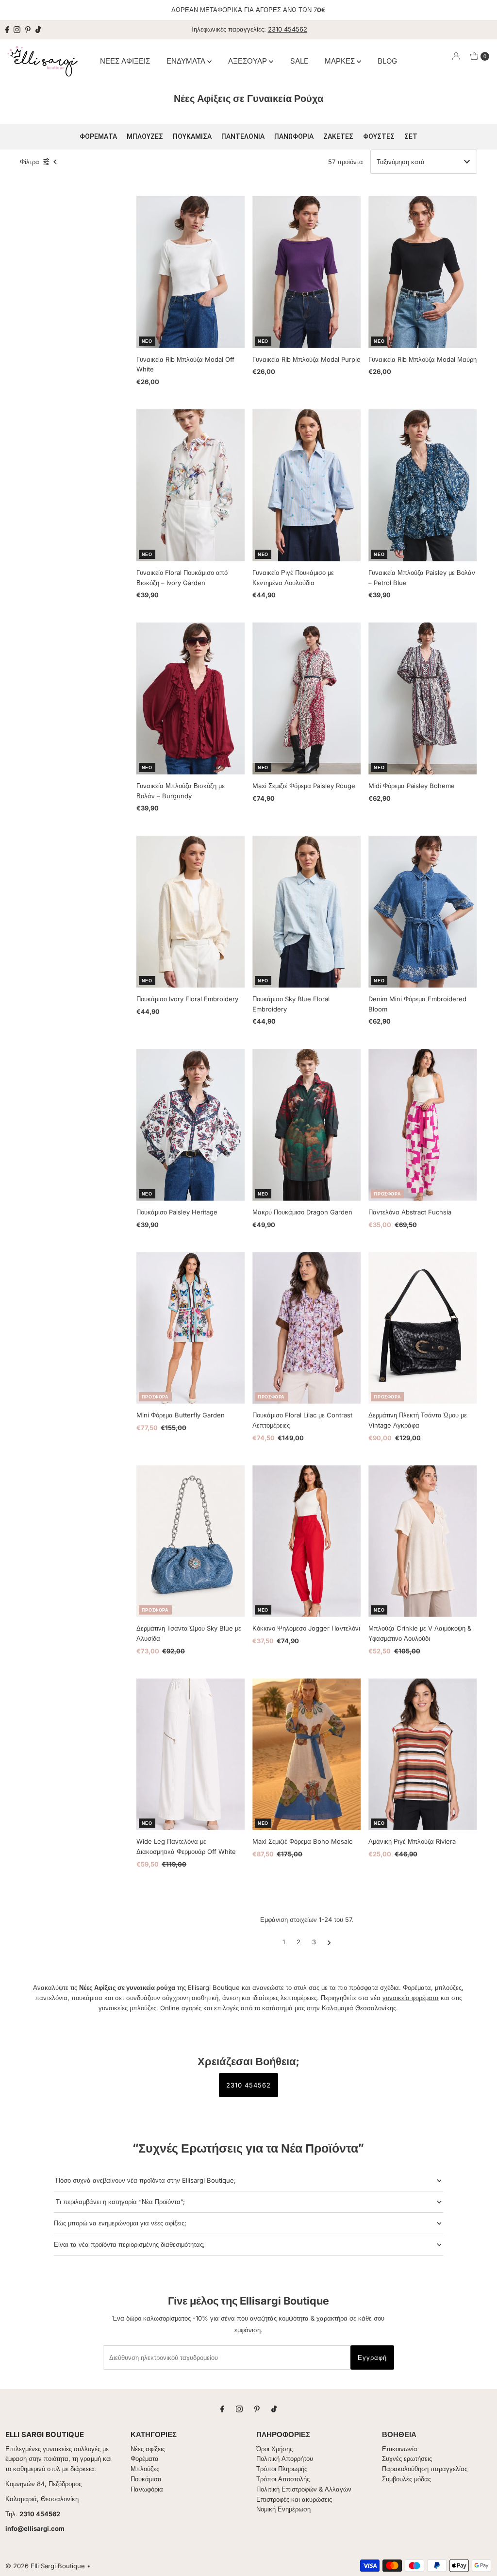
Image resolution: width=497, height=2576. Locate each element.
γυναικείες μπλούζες (127, 2008)
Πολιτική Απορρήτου (285, 2458)
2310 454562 (288, 29)
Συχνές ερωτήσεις (407, 2458)
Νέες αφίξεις (148, 2449)
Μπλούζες (145, 2469)
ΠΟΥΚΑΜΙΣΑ (192, 136)
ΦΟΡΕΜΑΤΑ (98, 136)
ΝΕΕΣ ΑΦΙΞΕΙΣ (125, 61)
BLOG (387, 61)
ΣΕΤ (411, 136)
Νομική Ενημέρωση (283, 2509)
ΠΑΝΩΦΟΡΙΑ (294, 136)
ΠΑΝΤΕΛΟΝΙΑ (243, 136)
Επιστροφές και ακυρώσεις (294, 2499)
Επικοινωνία (400, 2449)
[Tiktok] (38, 30)
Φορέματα (145, 2458)
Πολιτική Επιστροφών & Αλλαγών (304, 2489)
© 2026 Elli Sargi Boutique (45, 2566)
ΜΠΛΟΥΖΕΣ (145, 136)
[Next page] (329, 1942)
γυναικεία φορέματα (411, 1998)
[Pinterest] (28, 30)
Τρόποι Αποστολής (283, 2479)
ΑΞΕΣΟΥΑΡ (248, 61)
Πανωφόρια (147, 2489)
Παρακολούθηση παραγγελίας (425, 2469)
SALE (299, 61)
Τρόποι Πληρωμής (282, 2469)
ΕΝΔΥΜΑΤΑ (187, 61)
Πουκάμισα (146, 2479)
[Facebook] (7, 30)
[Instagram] (17, 30)
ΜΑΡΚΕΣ (341, 61)
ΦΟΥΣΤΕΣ (379, 136)
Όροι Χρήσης (274, 2449)
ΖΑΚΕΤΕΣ (338, 136)
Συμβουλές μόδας (406, 2479)
